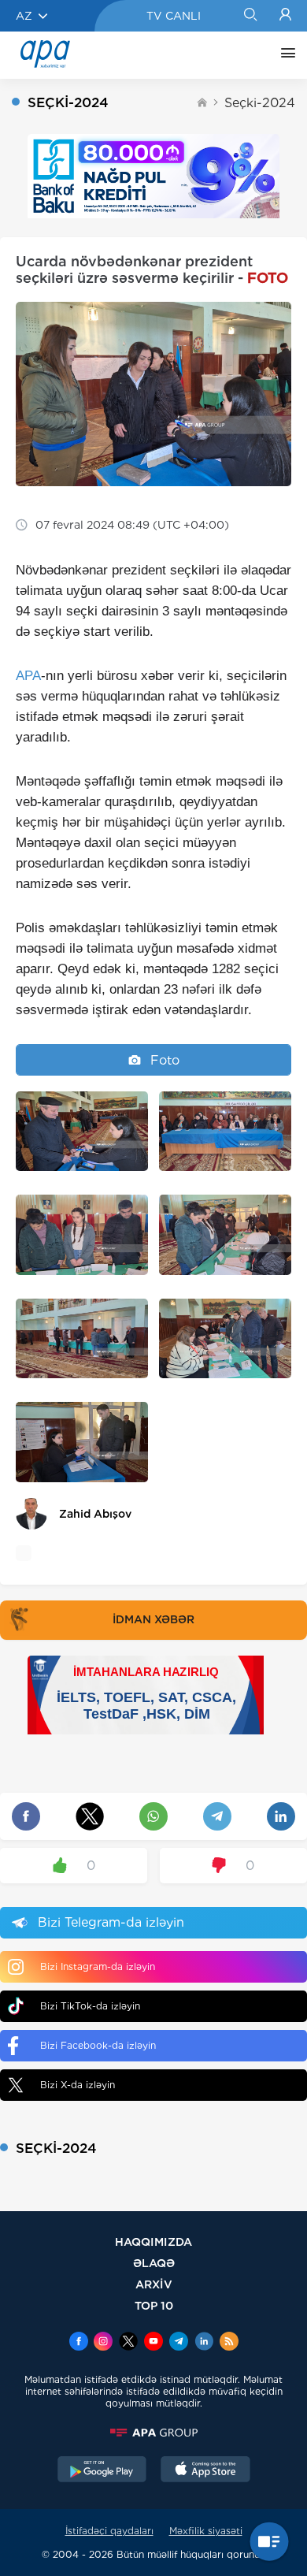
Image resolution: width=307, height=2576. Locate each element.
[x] (128, 2343)
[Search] (250, 16)
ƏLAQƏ (154, 2263)
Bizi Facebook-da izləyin (98, 2045)
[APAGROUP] (153, 2433)
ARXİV (154, 2284)
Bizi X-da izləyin (78, 2085)
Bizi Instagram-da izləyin (98, 1966)
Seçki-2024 (260, 103)
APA (28, 676)
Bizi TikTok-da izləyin (90, 2006)
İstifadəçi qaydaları (109, 2531)
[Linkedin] (204, 2343)
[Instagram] (103, 2343)
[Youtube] (153, 2343)
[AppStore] (205, 2471)
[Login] (285, 16)
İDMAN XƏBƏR (153, 1619)
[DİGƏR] (284, 55)
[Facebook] (79, 2343)
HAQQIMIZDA (153, 2241)
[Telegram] (179, 2343)
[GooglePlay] (102, 2471)
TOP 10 (154, 2305)
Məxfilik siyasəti (206, 2531)
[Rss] (229, 2343)
